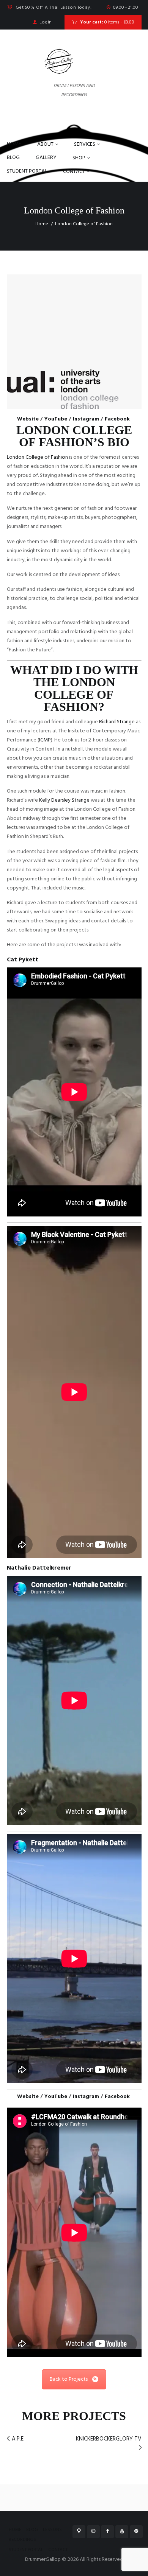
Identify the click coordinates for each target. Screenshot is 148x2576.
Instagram (86, 419)
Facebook (117, 419)
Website (28, 419)
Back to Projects (69, 2379)
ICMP (45, 740)
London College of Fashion (37, 457)
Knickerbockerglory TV (109, 2439)
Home (42, 224)
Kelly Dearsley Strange (64, 800)
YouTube (56, 419)
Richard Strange (117, 722)
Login (46, 22)
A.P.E (18, 2439)
